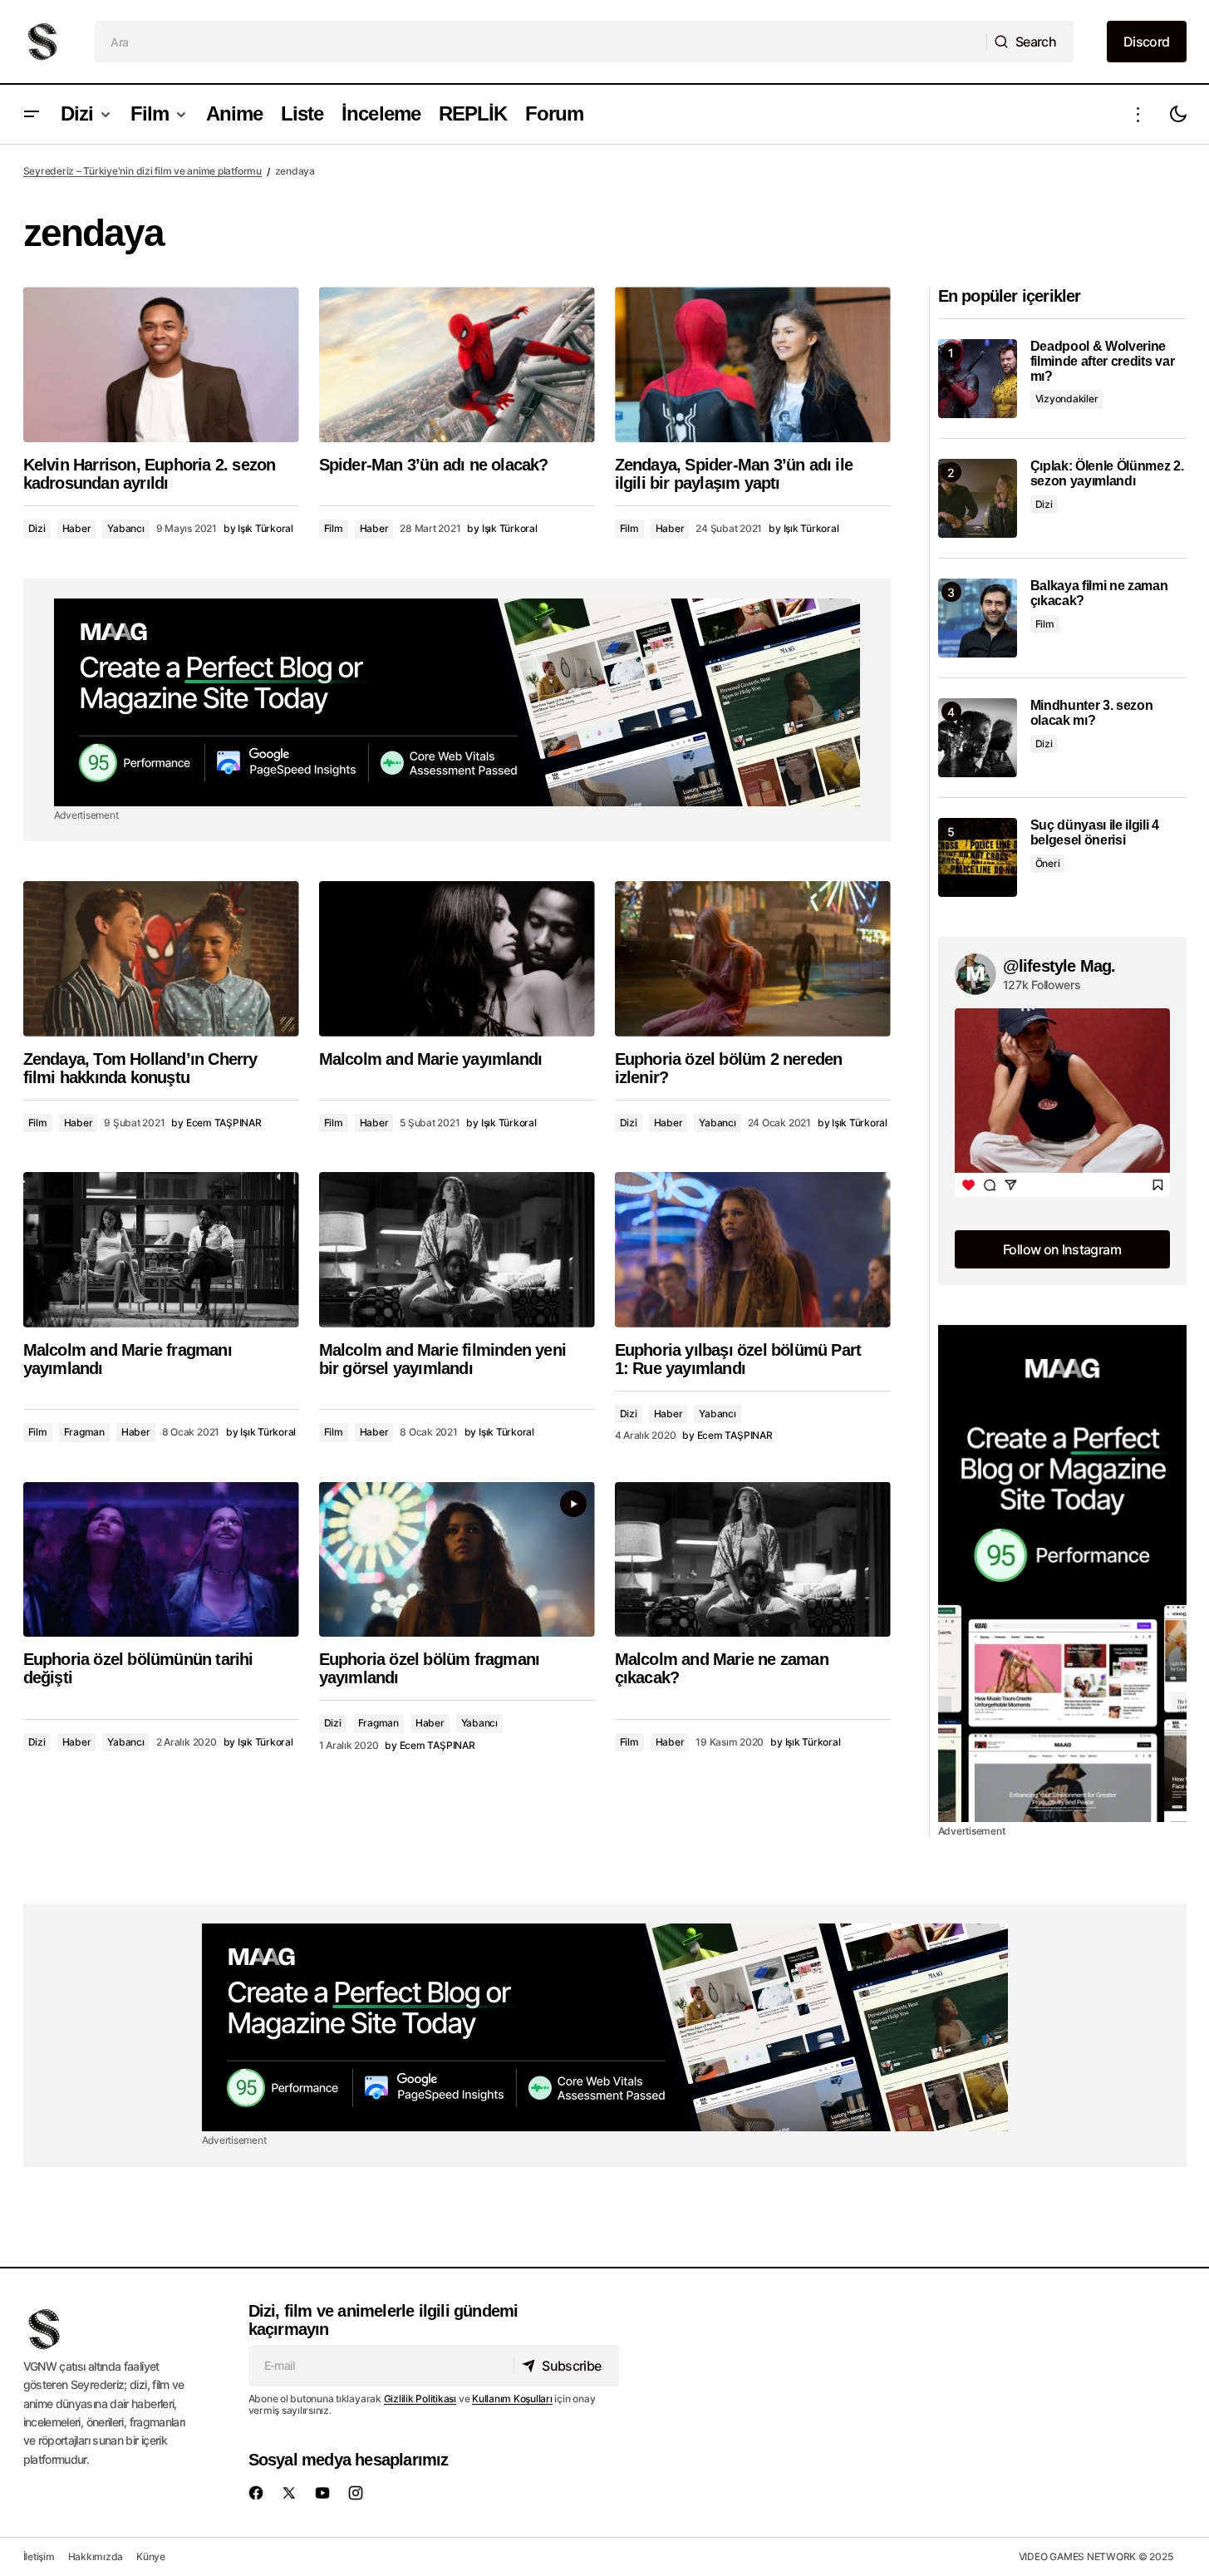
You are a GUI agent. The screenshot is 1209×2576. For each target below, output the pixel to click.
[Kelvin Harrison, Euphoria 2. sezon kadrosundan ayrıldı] (161, 364)
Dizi (37, 528)
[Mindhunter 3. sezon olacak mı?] (978, 738)
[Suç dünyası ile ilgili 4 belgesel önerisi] (978, 857)
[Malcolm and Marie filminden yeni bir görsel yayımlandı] (457, 1250)
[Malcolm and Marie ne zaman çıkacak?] (753, 1560)
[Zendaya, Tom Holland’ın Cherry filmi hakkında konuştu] (161, 959)
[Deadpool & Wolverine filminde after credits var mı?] (978, 379)
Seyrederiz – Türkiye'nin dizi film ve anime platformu (143, 171)
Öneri (1048, 863)
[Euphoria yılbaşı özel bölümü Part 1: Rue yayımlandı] (753, 1250)
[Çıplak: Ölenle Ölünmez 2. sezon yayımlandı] (978, 498)
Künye (151, 2556)
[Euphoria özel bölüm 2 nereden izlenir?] (753, 959)
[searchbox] (541, 42)
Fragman (84, 1432)
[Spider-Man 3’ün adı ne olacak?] (457, 364)
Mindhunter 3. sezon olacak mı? (1092, 713)
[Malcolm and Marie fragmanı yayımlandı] (161, 1250)
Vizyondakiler (1067, 399)
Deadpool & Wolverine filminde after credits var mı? (1103, 361)
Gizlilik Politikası (420, 2399)
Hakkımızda (96, 2556)
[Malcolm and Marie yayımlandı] (457, 959)
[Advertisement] (457, 702)
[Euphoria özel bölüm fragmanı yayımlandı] (457, 1560)
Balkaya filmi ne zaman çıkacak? (1099, 593)
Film (334, 528)
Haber (77, 528)
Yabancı (125, 528)
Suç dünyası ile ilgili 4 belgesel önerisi (1095, 832)
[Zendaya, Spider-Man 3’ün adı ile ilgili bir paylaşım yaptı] (753, 364)
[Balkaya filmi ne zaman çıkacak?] (978, 618)
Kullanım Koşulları (512, 2399)
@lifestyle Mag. (1059, 966)
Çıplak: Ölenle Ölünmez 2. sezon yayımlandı (1107, 473)
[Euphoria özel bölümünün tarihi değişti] (161, 1560)
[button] (32, 114)
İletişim (39, 2556)
